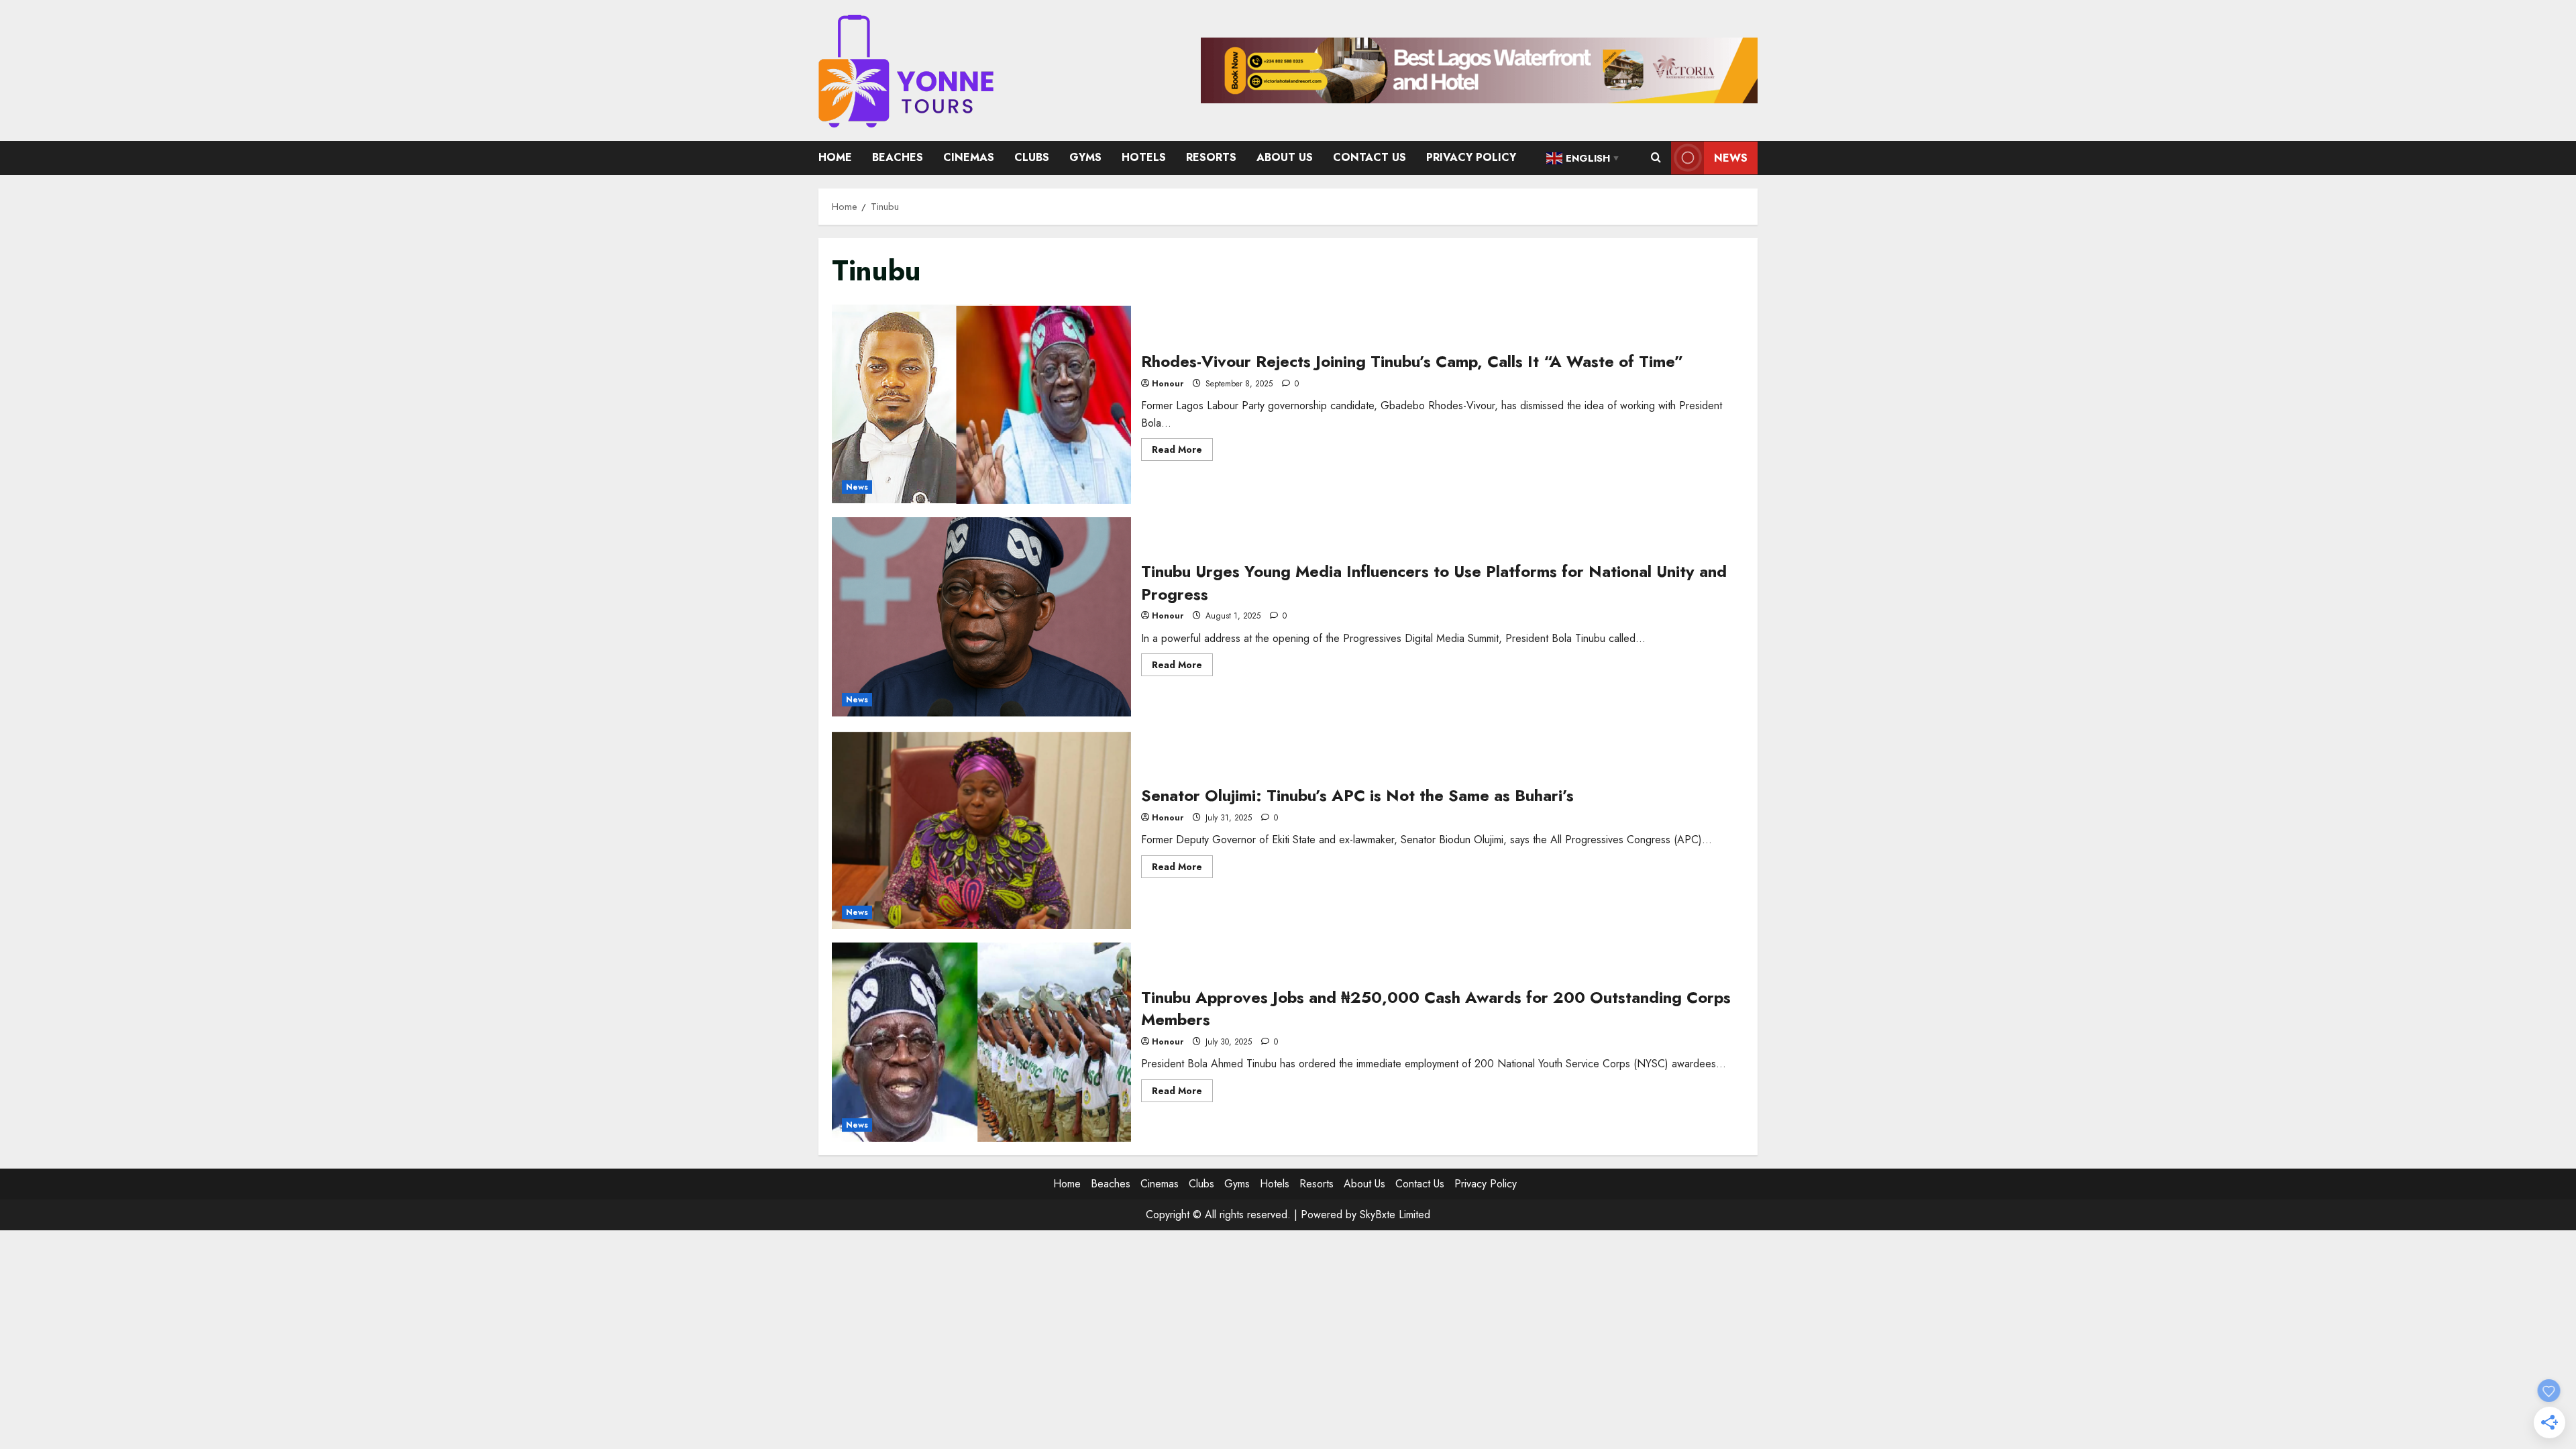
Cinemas (969, 157)
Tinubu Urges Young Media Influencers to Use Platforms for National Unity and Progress (981, 617)
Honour (1168, 384)
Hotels (1144, 157)
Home (835, 157)
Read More (1182, 451)
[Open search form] (1656, 158)
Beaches (898, 157)
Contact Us (1370, 157)
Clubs (1032, 157)
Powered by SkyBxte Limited (1365, 1215)
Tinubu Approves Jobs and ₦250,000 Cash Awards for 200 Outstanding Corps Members (981, 1042)
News (1731, 158)
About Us (1285, 157)
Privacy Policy (1471, 157)
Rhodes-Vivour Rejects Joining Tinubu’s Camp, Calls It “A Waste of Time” (981, 404)
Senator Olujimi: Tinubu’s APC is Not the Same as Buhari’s (981, 829)
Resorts (1211, 157)
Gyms (1085, 157)
